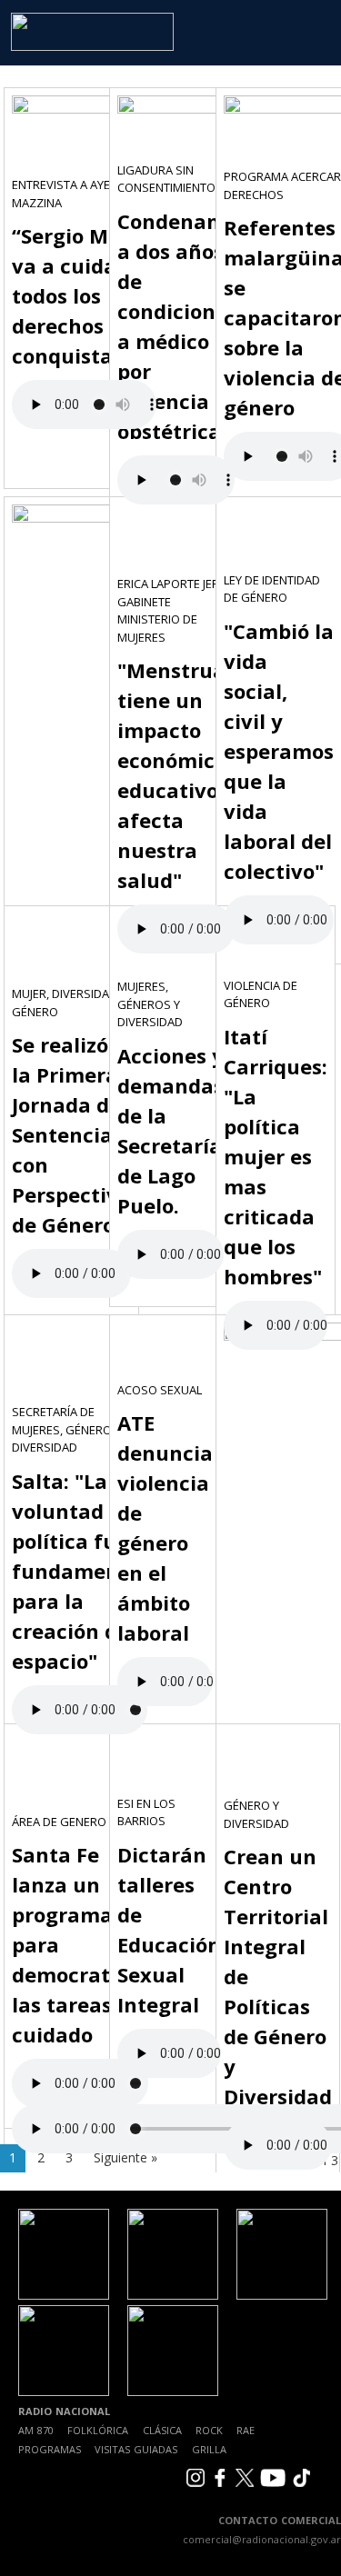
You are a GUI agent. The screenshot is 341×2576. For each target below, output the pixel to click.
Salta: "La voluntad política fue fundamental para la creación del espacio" (80, 1571)
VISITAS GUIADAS (136, 2449)
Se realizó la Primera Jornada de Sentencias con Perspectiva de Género (71, 1134)
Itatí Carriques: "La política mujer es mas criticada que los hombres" (276, 1156)
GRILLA (209, 2449)
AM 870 (36, 2430)
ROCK (209, 2430)
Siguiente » (125, 2157)
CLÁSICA (162, 2430)
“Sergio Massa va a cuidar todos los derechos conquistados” (84, 295)
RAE (246, 2430)
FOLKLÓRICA (98, 2430)
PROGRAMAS (50, 2449)
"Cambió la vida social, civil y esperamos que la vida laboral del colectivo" (279, 751)
